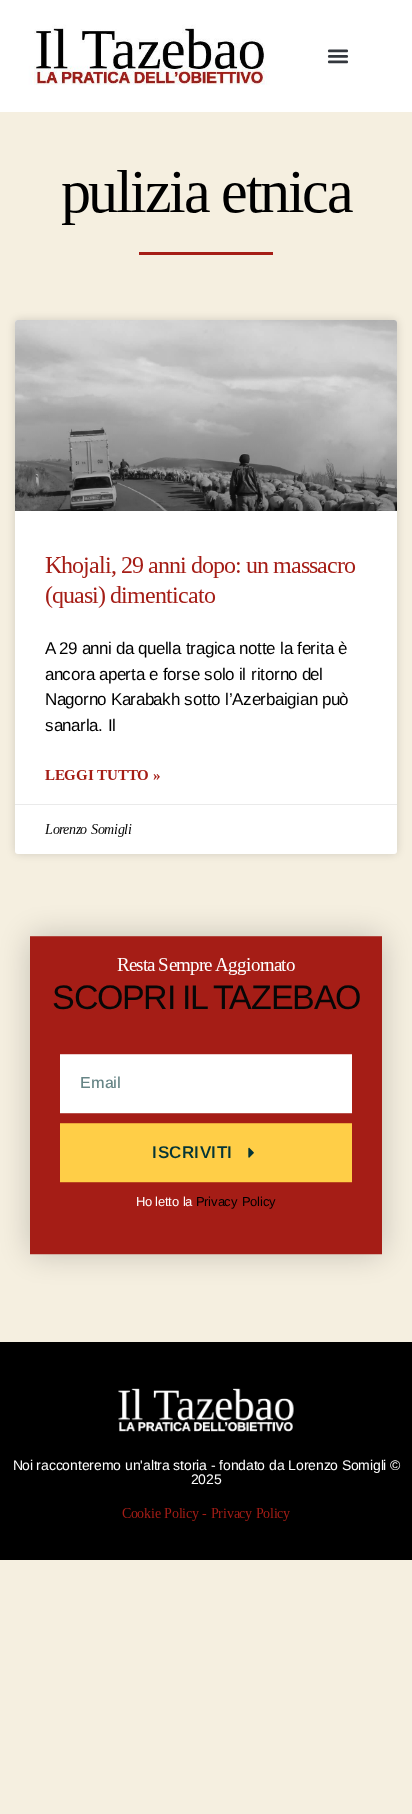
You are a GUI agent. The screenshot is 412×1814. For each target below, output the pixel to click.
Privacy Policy (236, 1201)
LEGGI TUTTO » (103, 774)
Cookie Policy (160, 1513)
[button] (338, 56)
